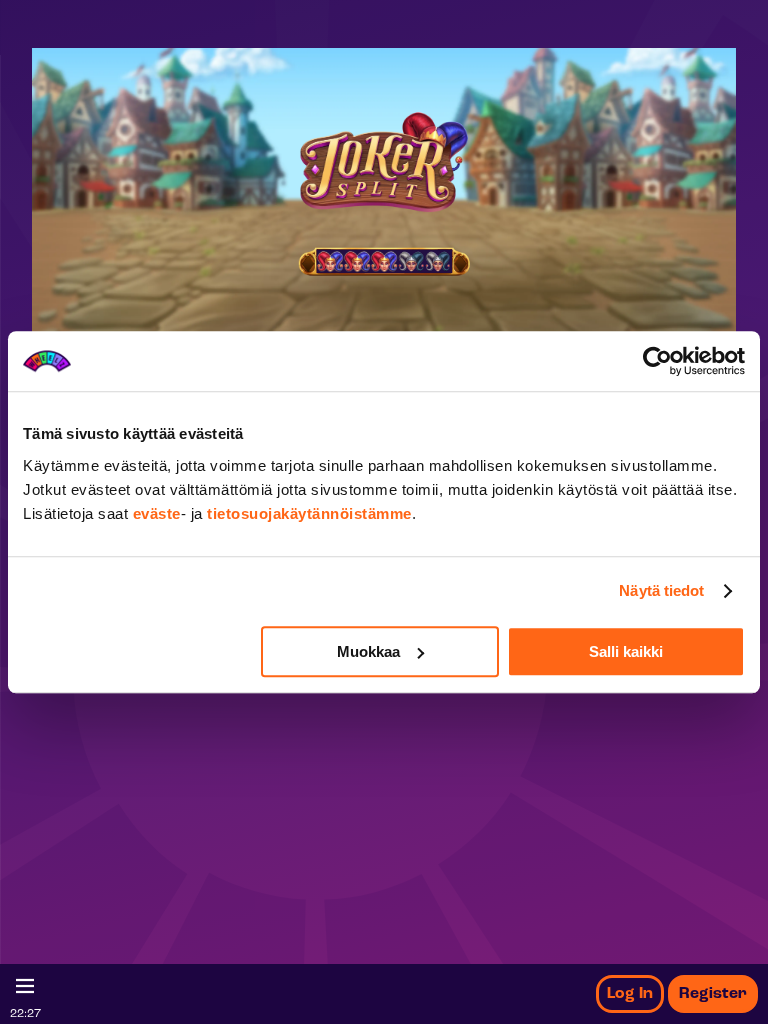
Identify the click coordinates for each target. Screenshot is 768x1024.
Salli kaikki (626, 651)
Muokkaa (368, 651)
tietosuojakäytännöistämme (309, 513)
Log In (630, 994)
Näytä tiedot (661, 590)
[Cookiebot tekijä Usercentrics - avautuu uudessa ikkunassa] (657, 361)
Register (713, 994)
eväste (157, 513)
